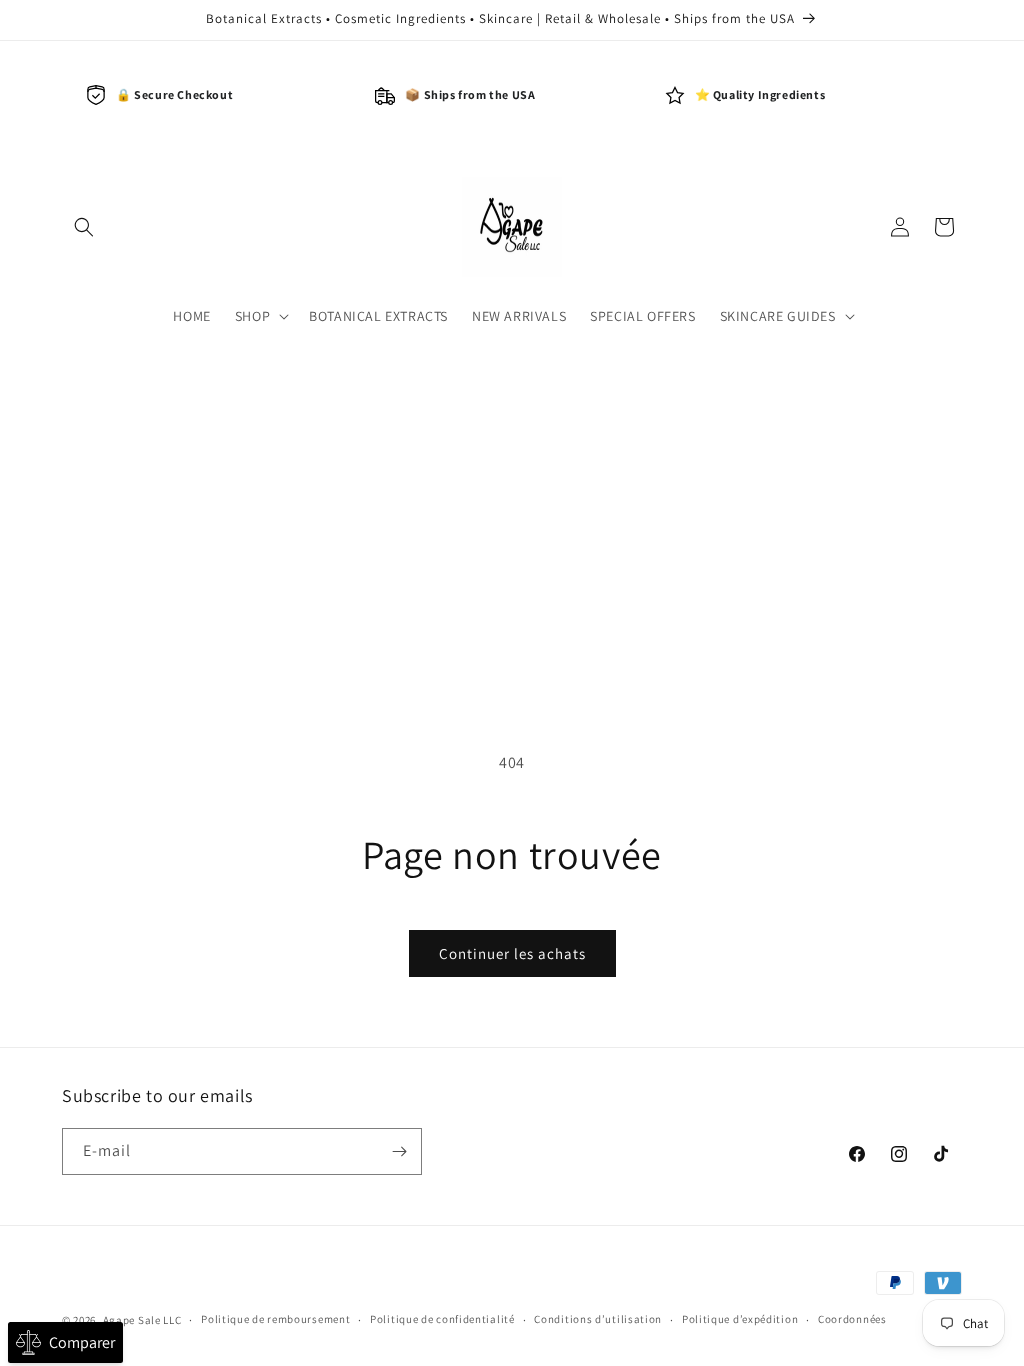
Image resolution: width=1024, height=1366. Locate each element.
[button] (84, 227)
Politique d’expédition (740, 1319)
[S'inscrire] (399, 1151)
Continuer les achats (512, 953)
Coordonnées (852, 1319)
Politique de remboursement (275, 1319)
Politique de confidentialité (442, 1319)
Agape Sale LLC (142, 1320)
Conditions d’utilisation (598, 1319)
